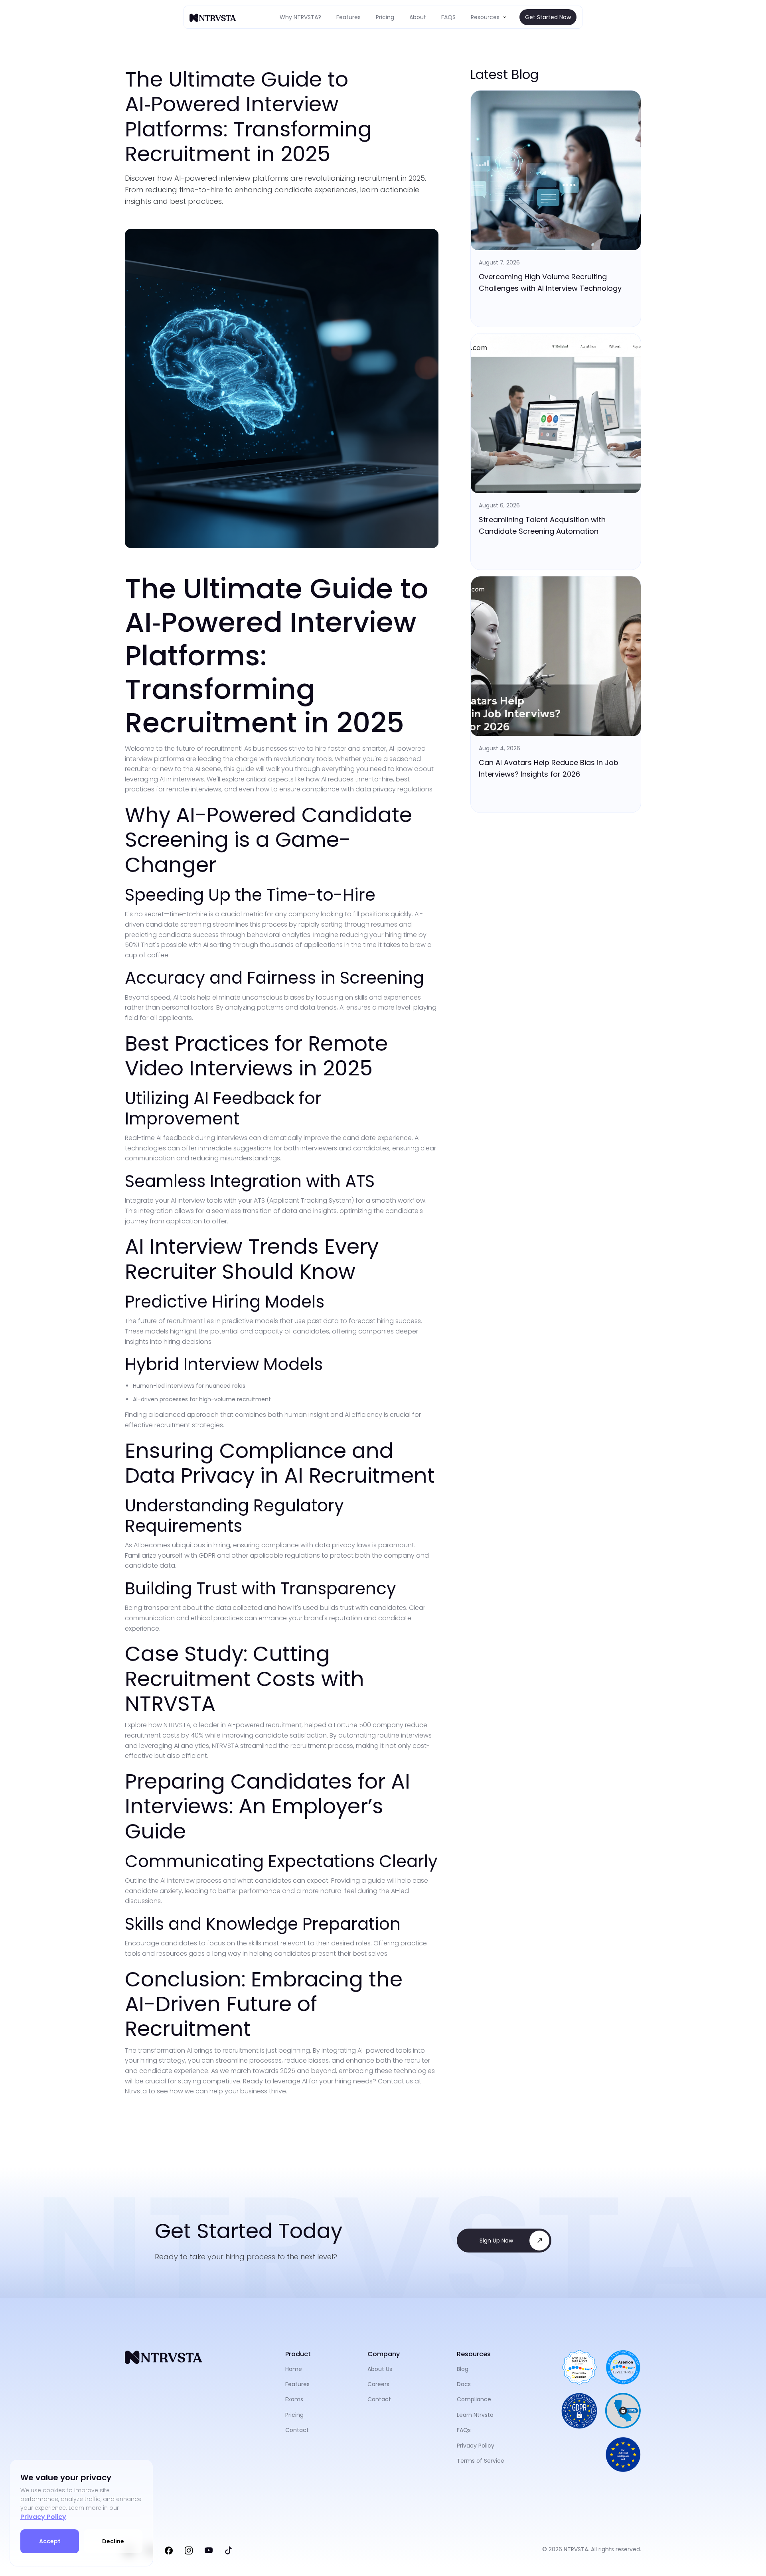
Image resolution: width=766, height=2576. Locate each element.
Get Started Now (548, 17)
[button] (489, 17)
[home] (213, 17)
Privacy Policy (43, 2517)
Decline (113, 2541)
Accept (50, 2541)
